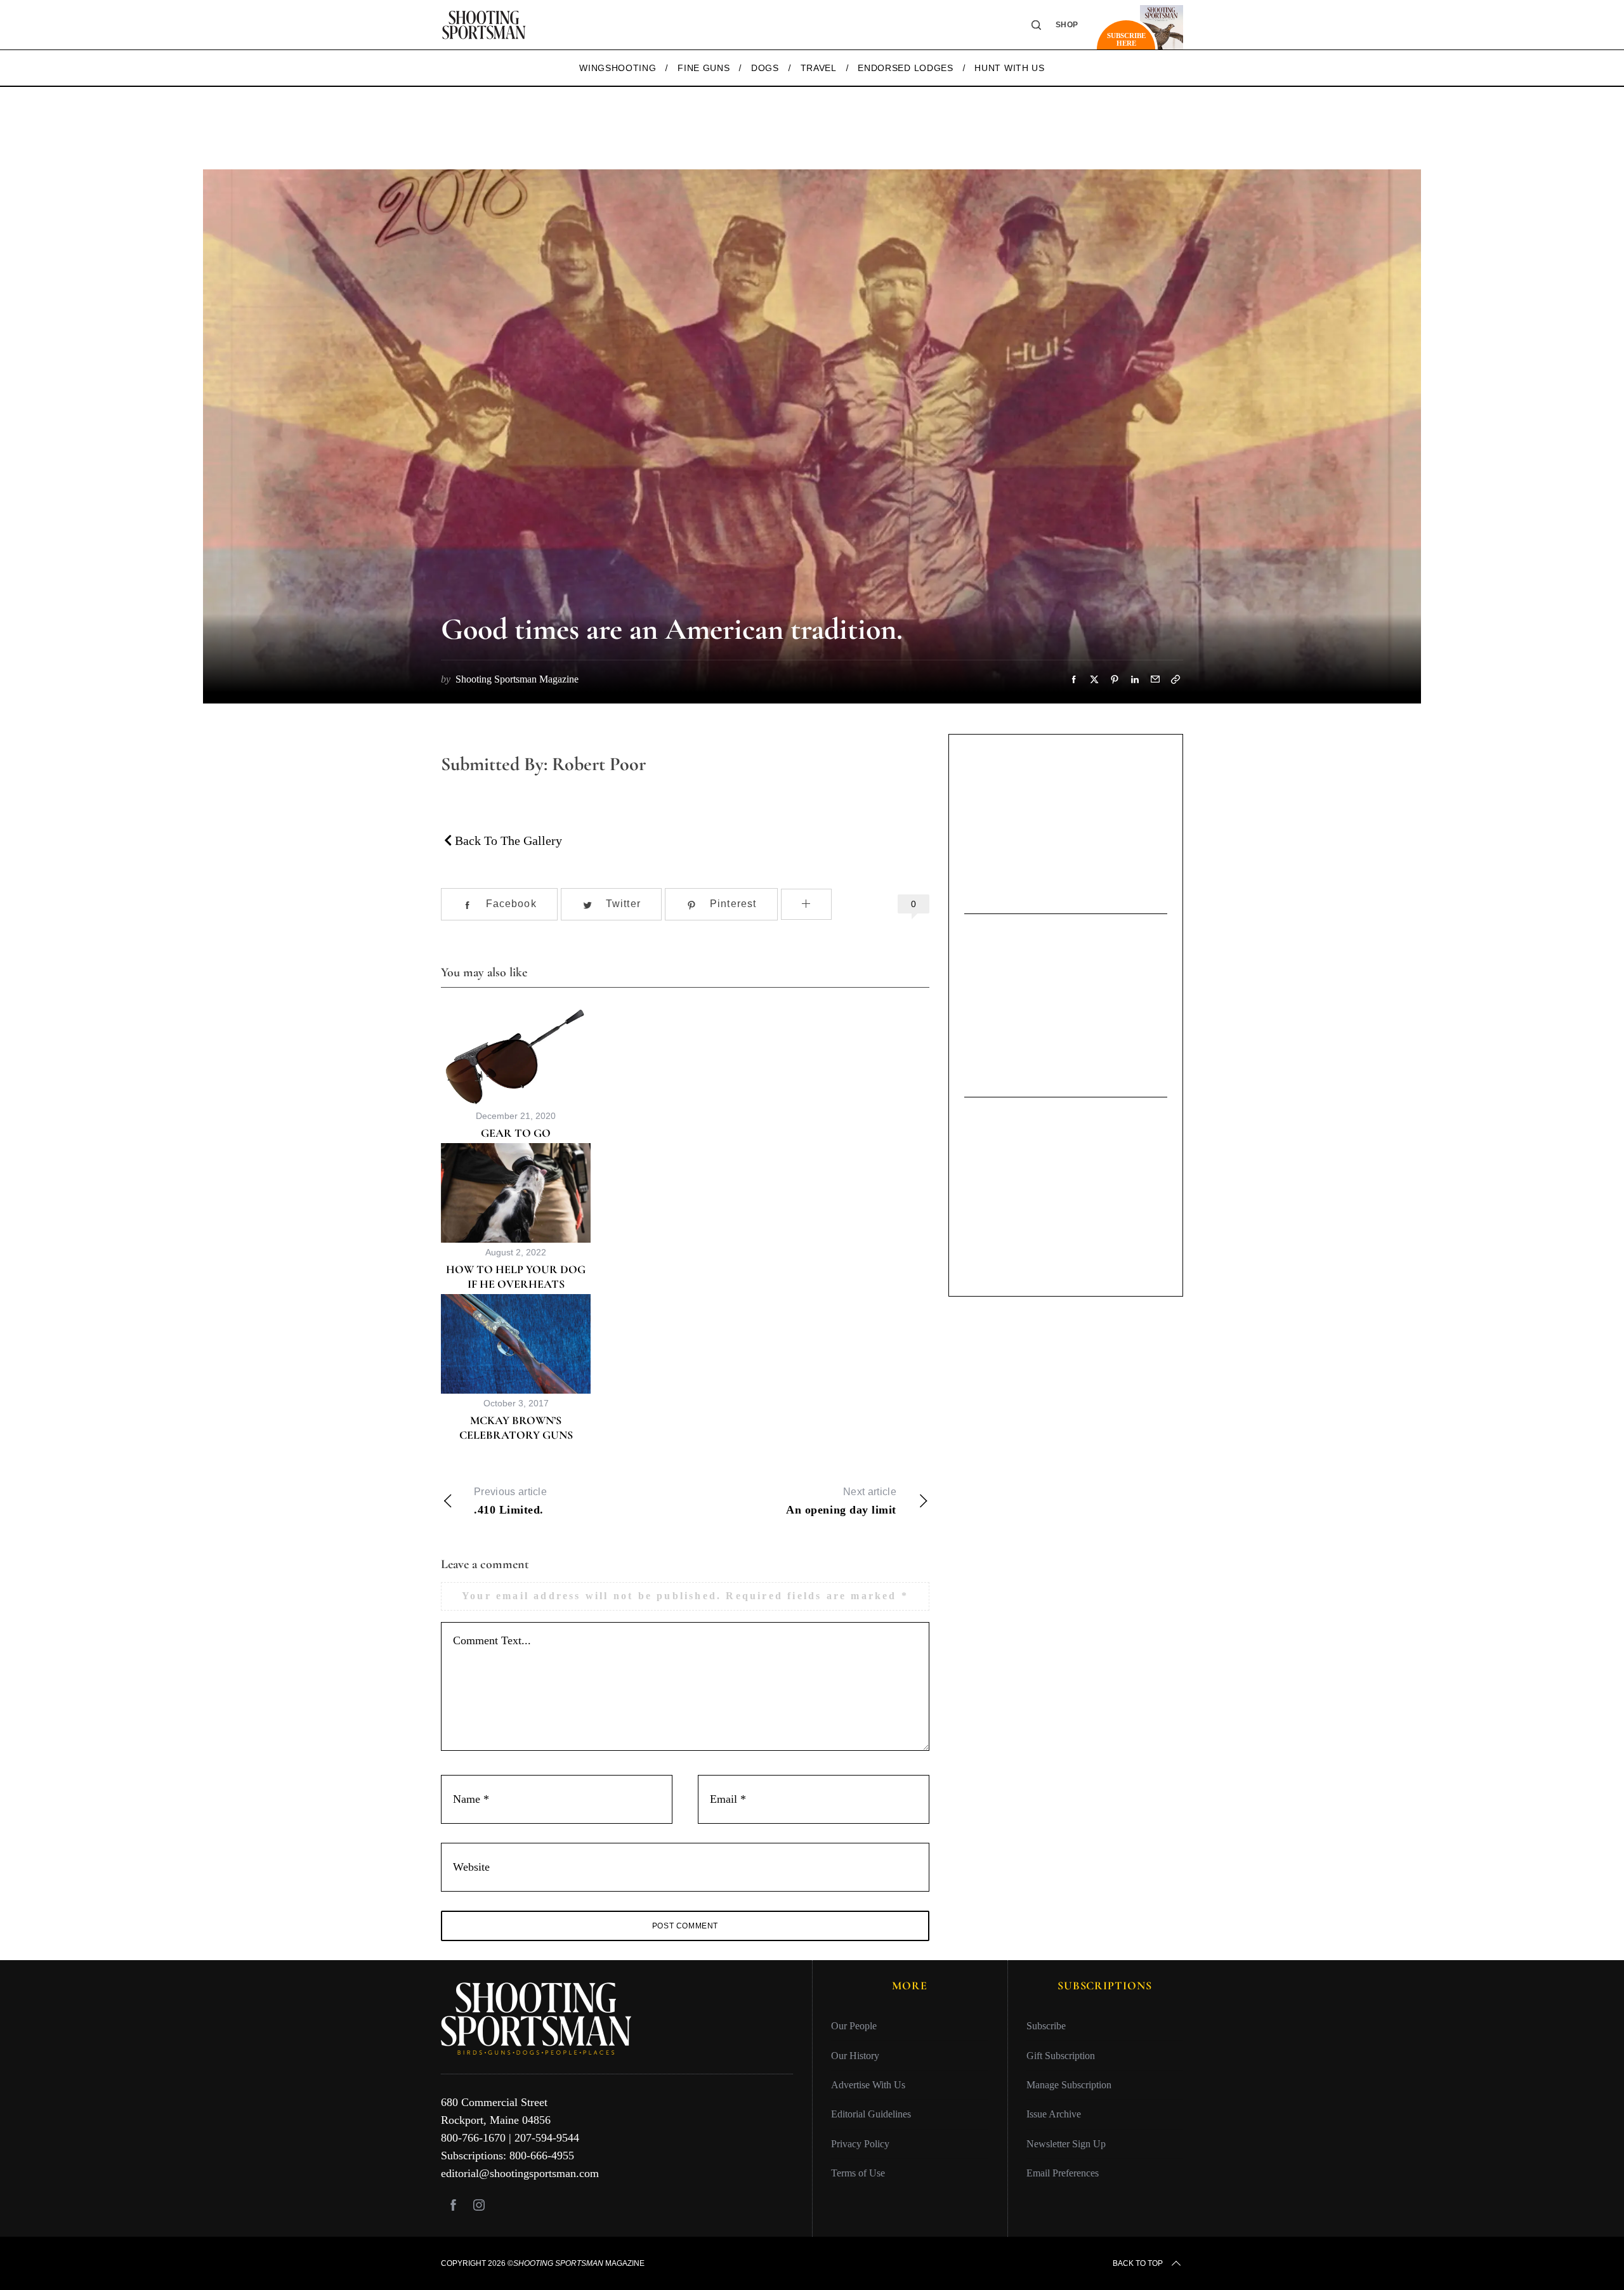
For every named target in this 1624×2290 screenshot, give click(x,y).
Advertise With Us (868, 2085)
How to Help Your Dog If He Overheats (516, 1277)
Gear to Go (516, 1133)
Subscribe (1046, 2026)
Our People (854, 2026)
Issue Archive (1054, 2114)
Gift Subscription (1061, 2056)
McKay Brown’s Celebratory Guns (516, 1428)
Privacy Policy (860, 2144)
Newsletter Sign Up (1066, 2144)
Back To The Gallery (507, 841)
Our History (855, 2056)
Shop (1067, 25)
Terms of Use (858, 2173)
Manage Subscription (1069, 2085)
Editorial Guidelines (871, 2114)
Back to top (1138, 2263)
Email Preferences (1063, 2173)
